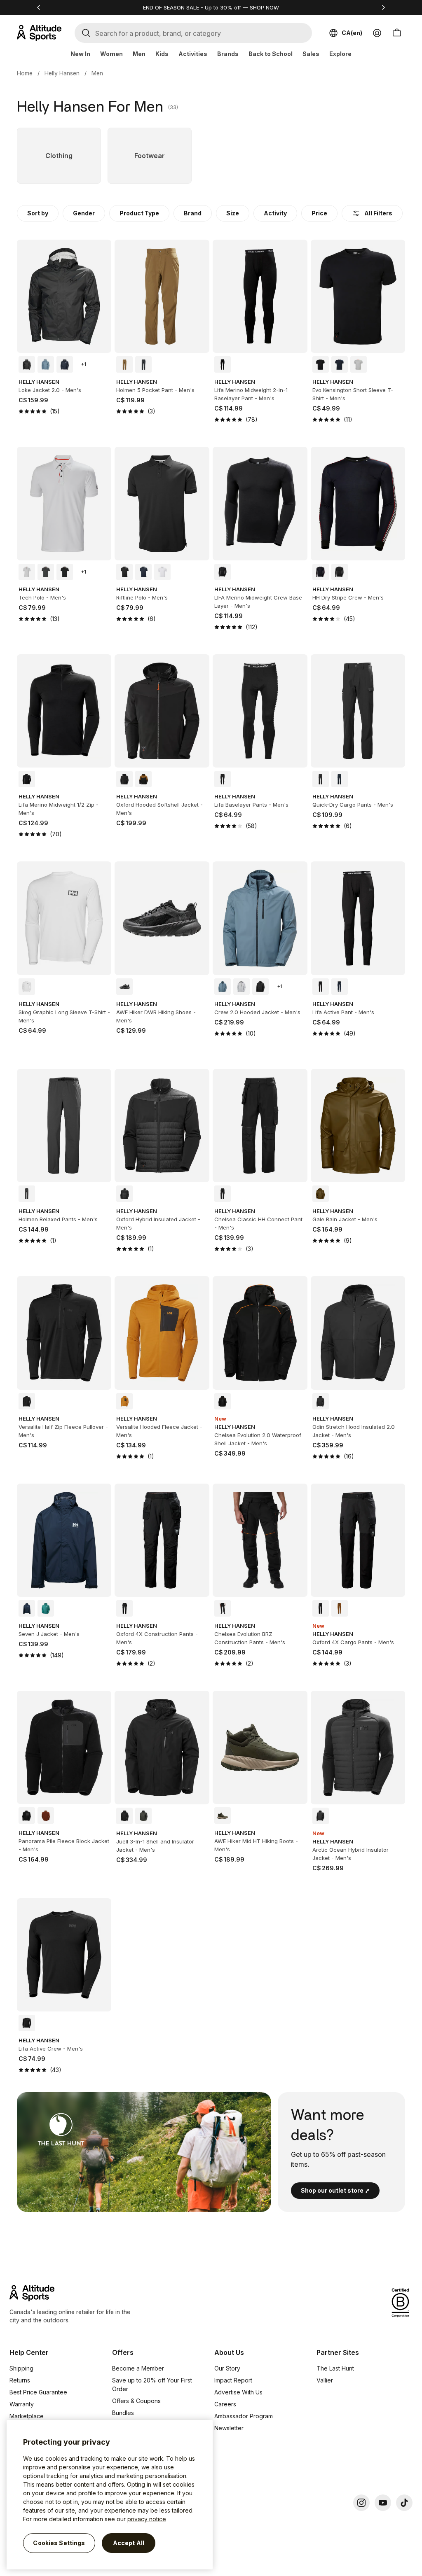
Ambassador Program (244, 2416)
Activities (193, 54)
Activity (275, 213)
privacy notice (147, 2519)
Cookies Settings (59, 2543)
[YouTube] (383, 2503)
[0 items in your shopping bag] (397, 33)
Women (111, 54)
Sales (311, 54)
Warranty (22, 2404)
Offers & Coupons (136, 2401)
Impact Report (233, 2380)
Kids (162, 54)
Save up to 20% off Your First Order (152, 2385)
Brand (193, 213)
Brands (228, 54)
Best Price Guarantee (38, 2392)
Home (25, 73)
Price (319, 213)
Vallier (325, 2380)
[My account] (377, 33)
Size (233, 213)
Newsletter (229, 2428)
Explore (340, 54)
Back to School (271, 54)
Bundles (123, 2413)
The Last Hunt (335, 2368)
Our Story (227, 2368)
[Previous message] (39, 7)
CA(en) (352, 33)
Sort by (38, 213)
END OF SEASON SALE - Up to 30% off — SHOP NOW (211, 7)
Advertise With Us (238, 2392)
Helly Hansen (62, 73)
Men (139, 54)
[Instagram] (361, 2503)
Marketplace (27, 2416)
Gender (84, 213)
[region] (110, 2495)
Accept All (129, 2543)
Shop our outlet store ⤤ (335, 2190)
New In (80, 54)
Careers (225, 2404)
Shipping (21, 2368)
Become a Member (138, 2368)
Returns (20, 2380)
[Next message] (383, 7)
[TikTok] (404, 2503)
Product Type (139, 213)
